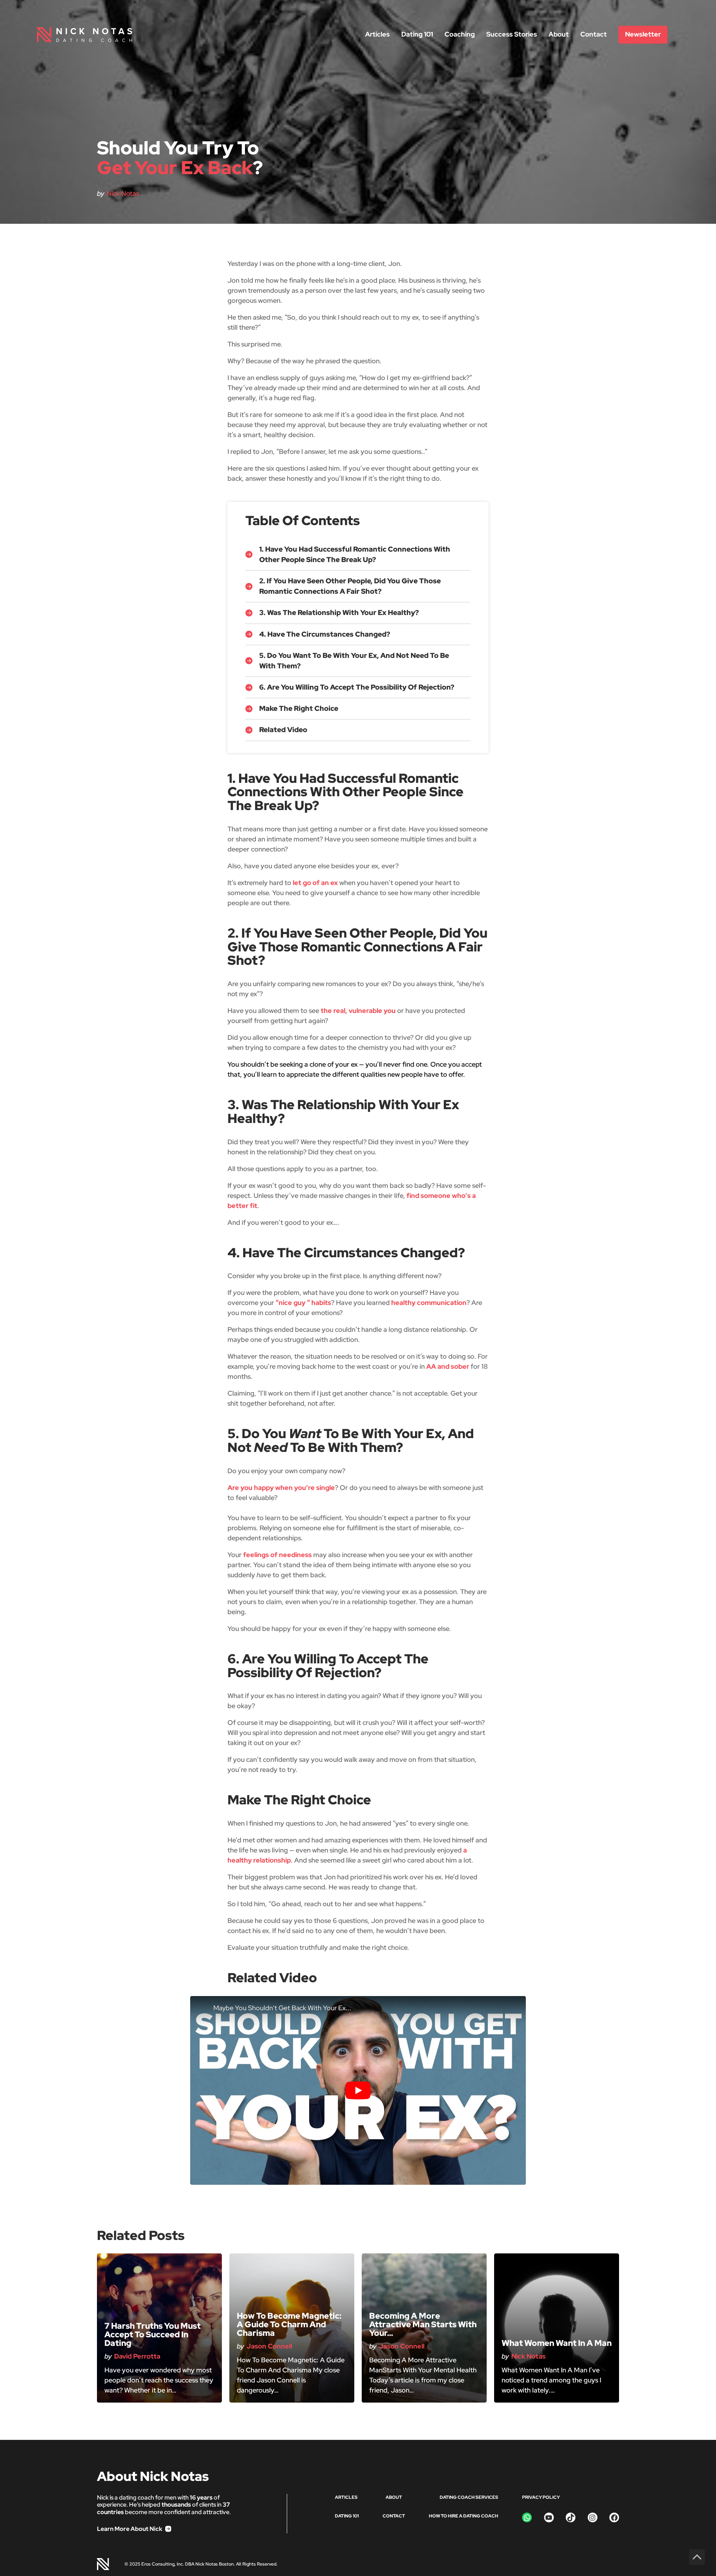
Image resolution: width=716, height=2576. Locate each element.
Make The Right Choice (299, 708)
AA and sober (448, 1366)
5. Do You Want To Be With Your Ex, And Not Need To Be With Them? (354, 661)
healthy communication (429, 1303)
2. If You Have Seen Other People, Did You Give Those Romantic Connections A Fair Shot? (350, 586)
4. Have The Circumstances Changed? (325, 634)
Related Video (283, 730)
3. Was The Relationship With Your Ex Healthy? (339, 613)
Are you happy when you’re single (281, 1488)
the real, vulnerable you (358, 1011)
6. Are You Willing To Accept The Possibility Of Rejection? (357, 687)
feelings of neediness (277, 1555)
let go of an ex (315, 883)
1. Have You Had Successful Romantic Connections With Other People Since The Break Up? (355, 554)
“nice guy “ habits (303, 1303)
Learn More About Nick (130, 2529)
